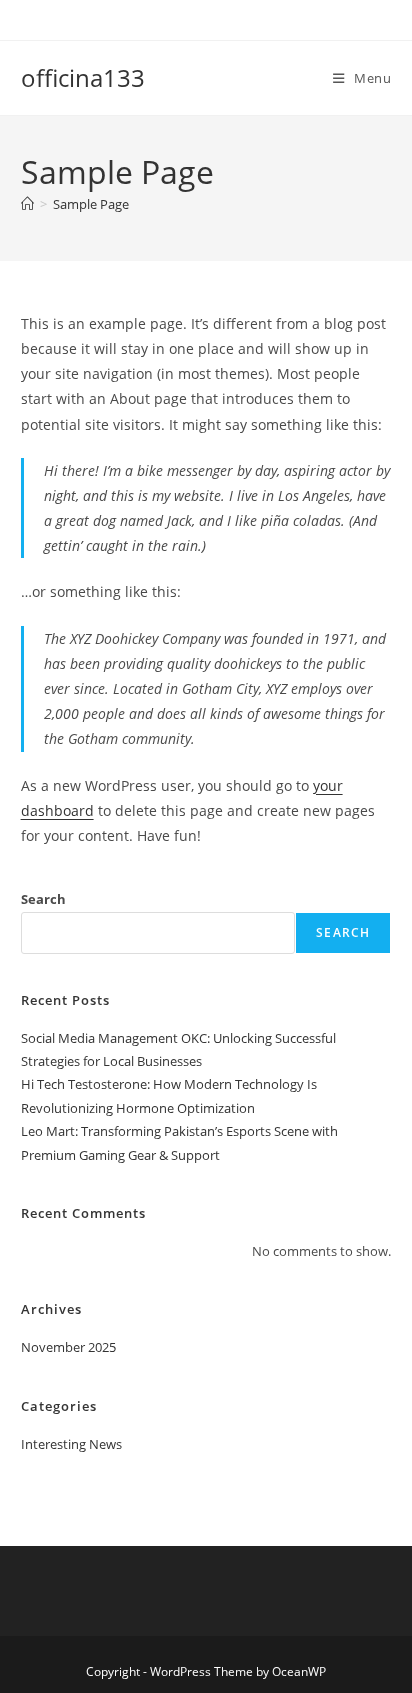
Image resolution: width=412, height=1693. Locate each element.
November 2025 (68, 1347)
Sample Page (91, 204)
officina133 (83, 77)
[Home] (27, 204)
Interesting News (71, 1444)
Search (43, 899)
